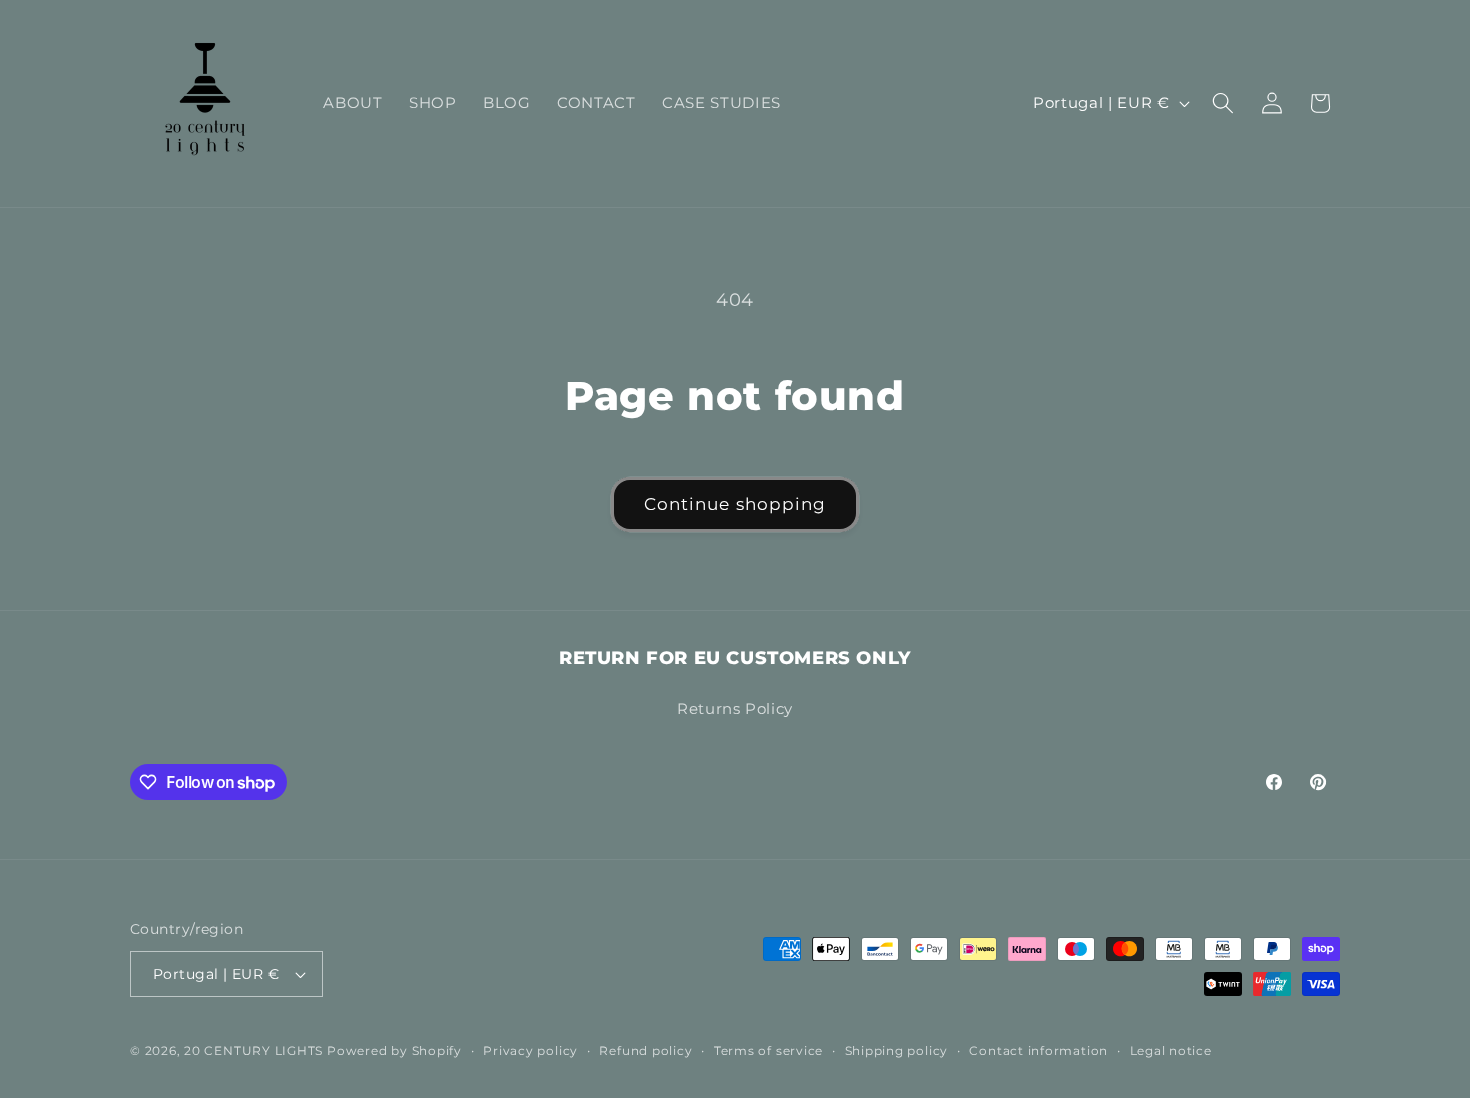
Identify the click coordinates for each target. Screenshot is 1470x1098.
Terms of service (768, 1050)
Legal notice (1171, 1050)
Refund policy (645, 1050)
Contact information (1038, 1050)
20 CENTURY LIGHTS (253, 1050)
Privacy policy (530, 1050)
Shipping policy (897, 1050)
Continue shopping (735, 504)
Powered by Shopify (394, 1050)
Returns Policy (735, 707)
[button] (1223, 103)
